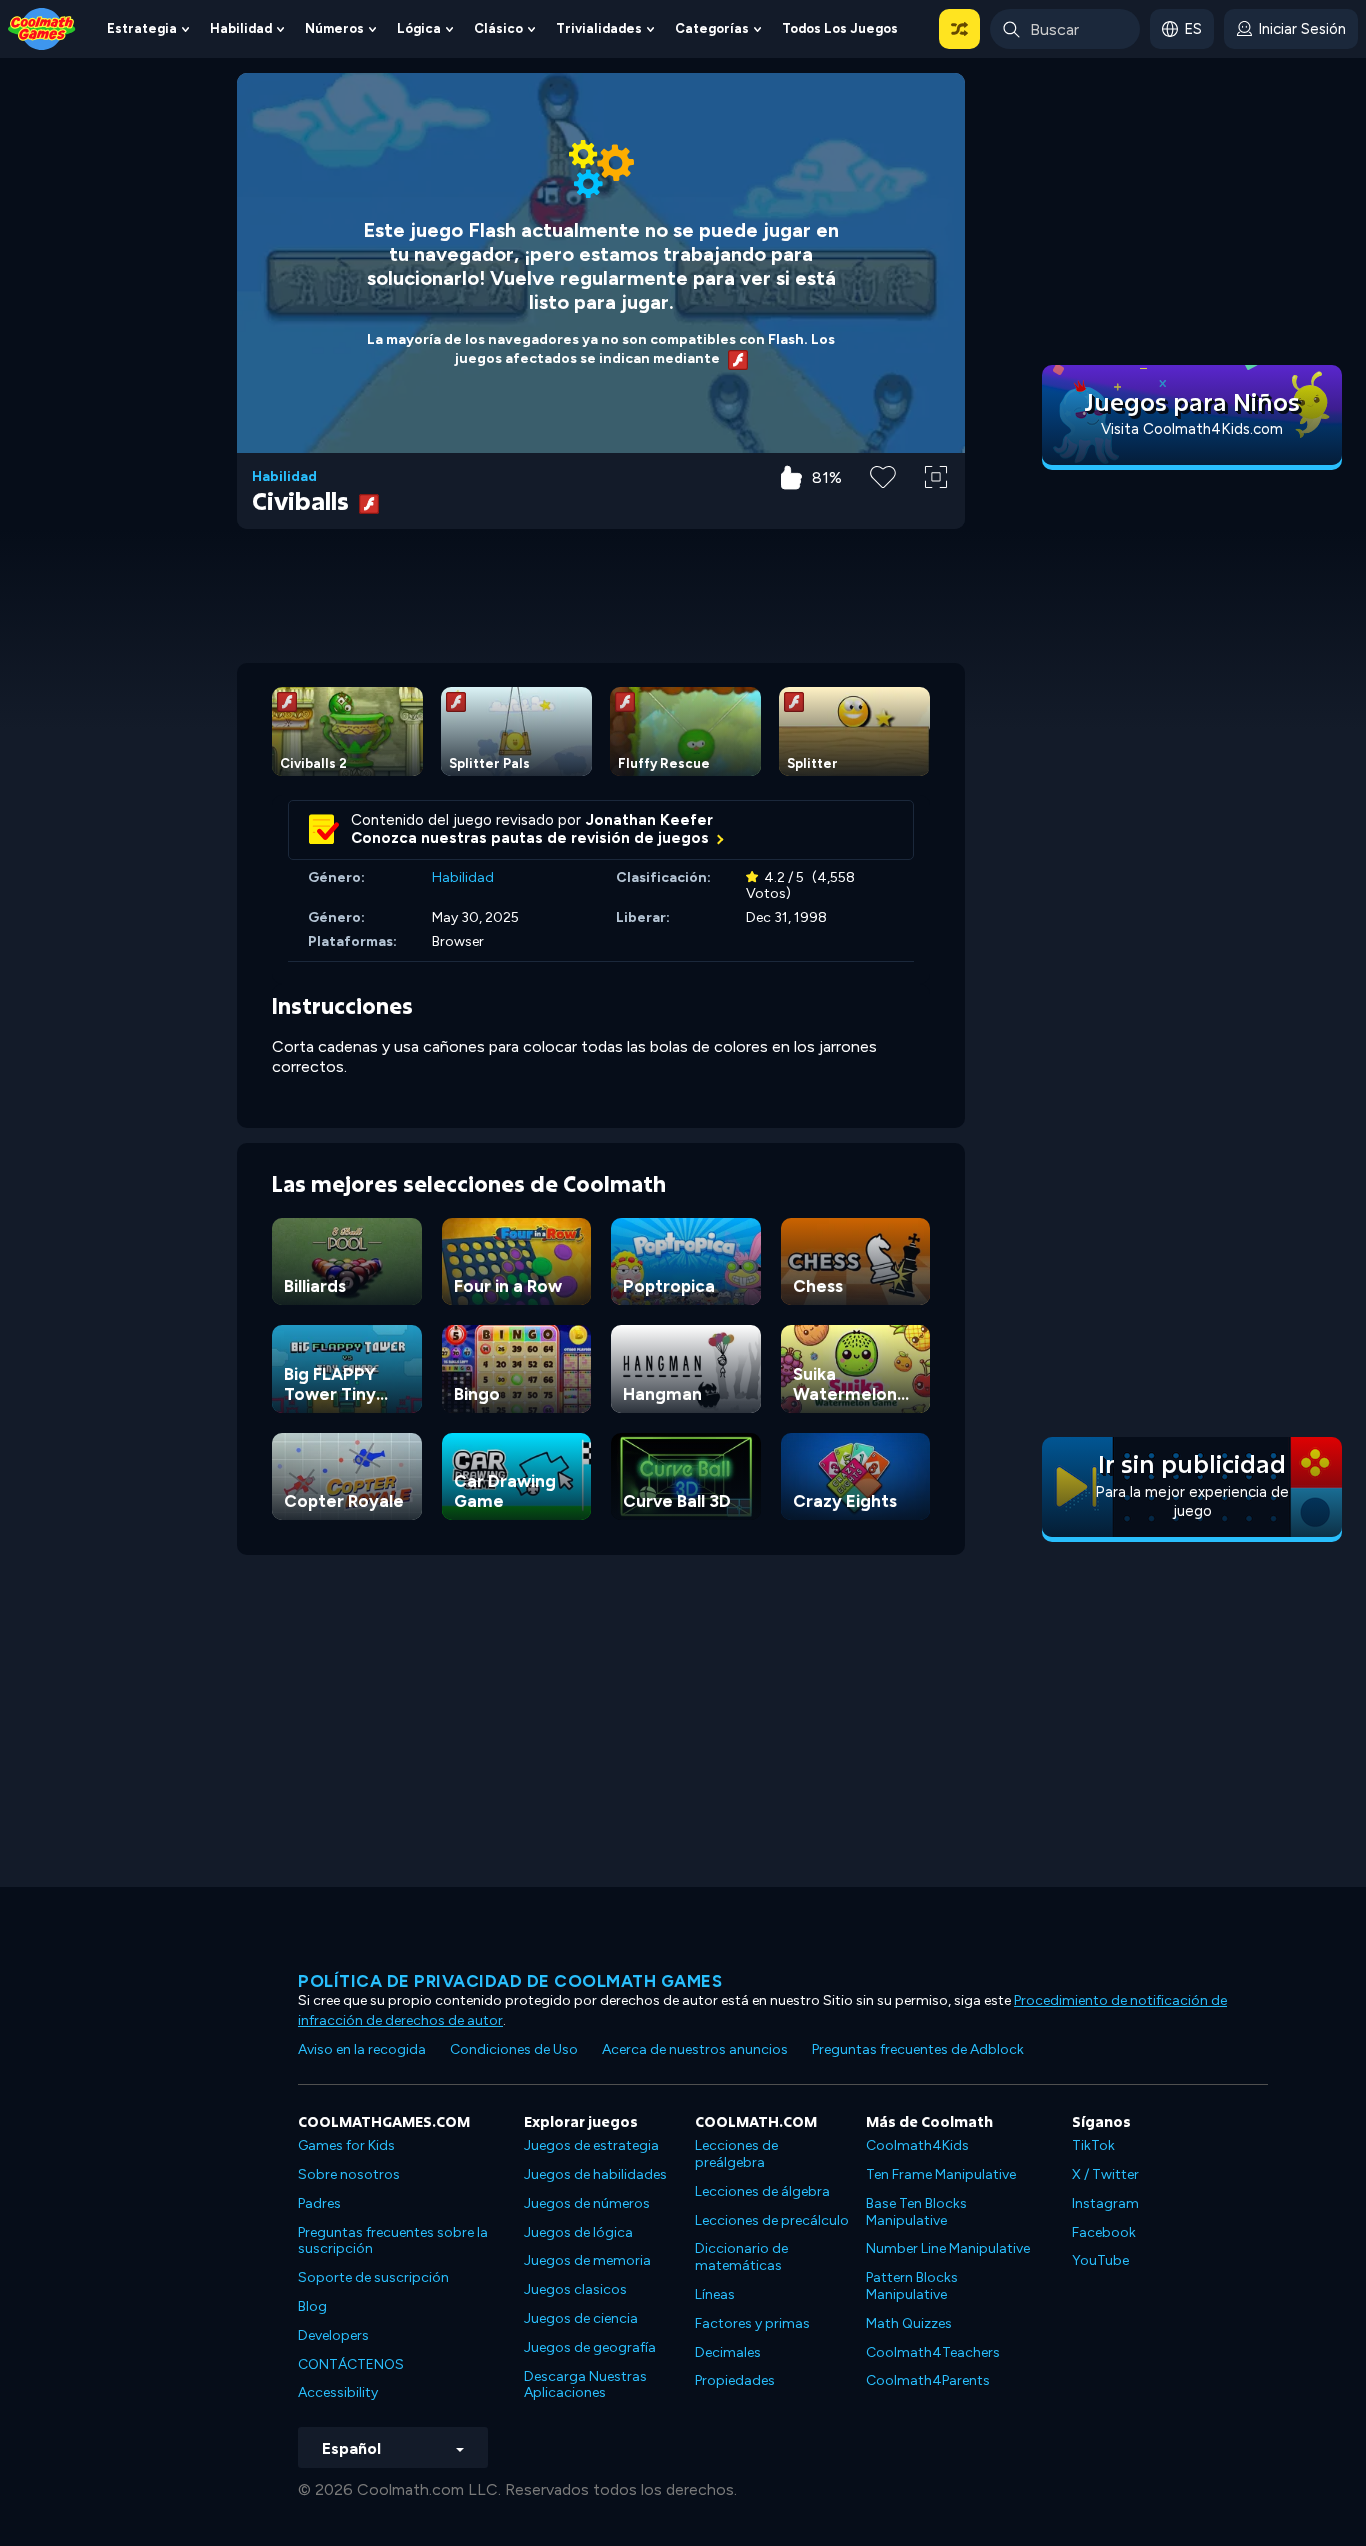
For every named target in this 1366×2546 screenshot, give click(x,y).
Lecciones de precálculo (772, 2220)
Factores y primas (752, 2323)
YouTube (1100, 2260)
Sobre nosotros (349, 2174)
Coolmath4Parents (928, 2380)
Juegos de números (587, 2203)
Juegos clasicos (575, 2289)
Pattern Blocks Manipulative (912, 2286)
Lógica (419, 28)
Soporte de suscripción (373, 2277)
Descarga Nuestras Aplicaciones (585, 2385)
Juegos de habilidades (595, 2174)
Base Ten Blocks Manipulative (916, 2212)
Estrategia (142, 28)
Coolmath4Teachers (933, 2352)
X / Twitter (1105, 2174)
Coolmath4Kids (917, 2145)
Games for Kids (346, 2145)
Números (334, 28)
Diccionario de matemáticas (741, 2257)
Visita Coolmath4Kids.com (1192, 429)
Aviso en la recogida (362, 2049)
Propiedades (735, 2380)
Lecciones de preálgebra (736, 2154)
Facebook (1104, 2232)
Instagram (1105, 2203)
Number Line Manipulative (948, 2248)
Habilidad (241, 28)
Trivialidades (599, 28)
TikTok (1093, 2145)
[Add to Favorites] (883, 475)
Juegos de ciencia (581, 2318)
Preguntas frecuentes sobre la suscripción (393, 2241)
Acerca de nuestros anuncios (695, 2049)
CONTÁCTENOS (351, 2364)
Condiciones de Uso (514, 2049)
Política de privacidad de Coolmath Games (510, 1981)
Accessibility (338, 2392)
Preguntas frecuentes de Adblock (918, 2049)
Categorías (712, 28)
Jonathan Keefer (649, 820)
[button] (959, 29)
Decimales (728, 2352)
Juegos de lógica (578, 2232)
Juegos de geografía (590, 2347)
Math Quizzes (909, 2323)
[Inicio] (42, 27)
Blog (312, 2306)
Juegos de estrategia (591, 2145)
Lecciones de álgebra (762, 2191)
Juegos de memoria (587, 2260)
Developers (333, 2335)
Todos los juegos (840, 28)
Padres (319, 2203)
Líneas (715, 2294)
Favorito (883, 508)
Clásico (498, 28)
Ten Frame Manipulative (941, 2174)
